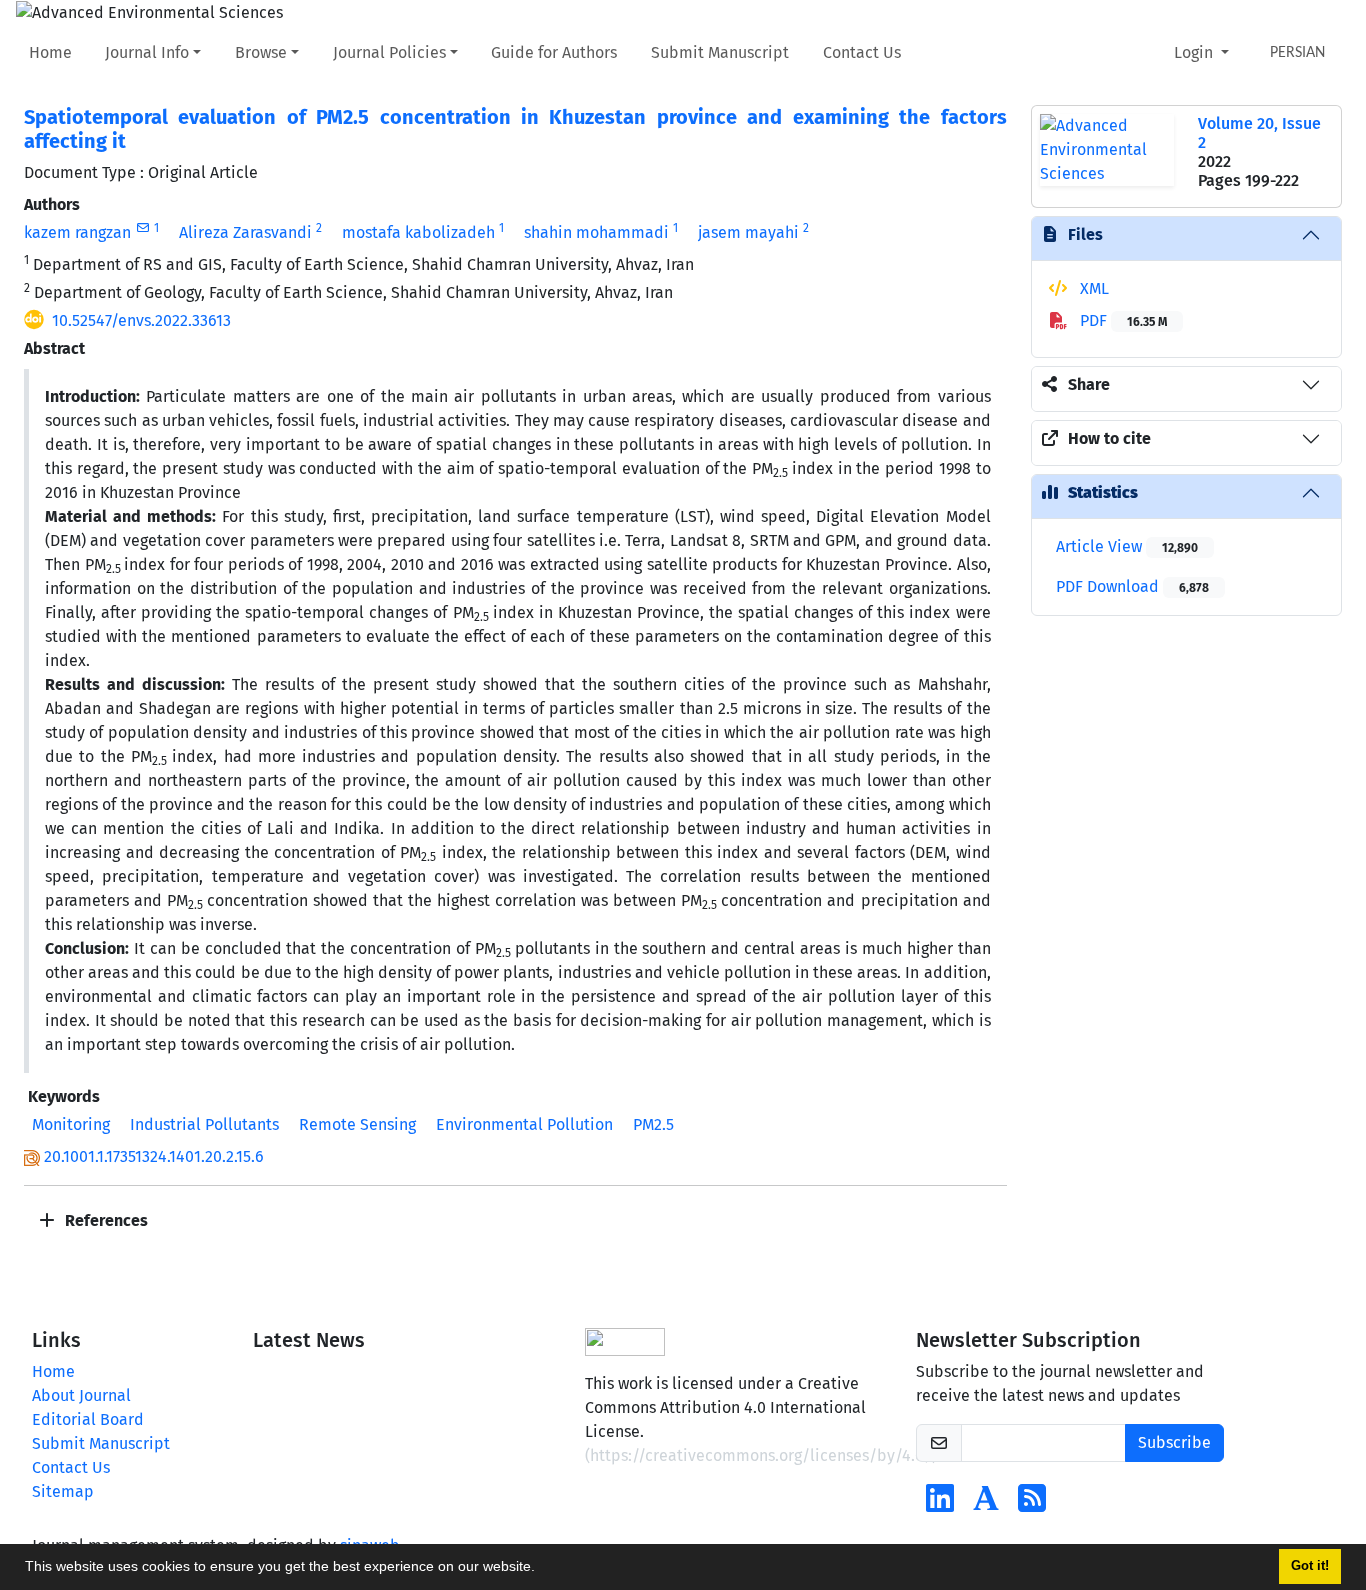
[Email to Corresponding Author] (142, 228)
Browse (261, 52)
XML (1092, 288)
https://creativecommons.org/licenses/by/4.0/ (761, 1455)
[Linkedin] (940, 1504)
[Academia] (986, 1504)
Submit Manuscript (720, 52)
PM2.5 (653, 1124)
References (104, 1220)
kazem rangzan (77, 232)
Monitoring (71, 1124)
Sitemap (63, 1491)
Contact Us (862, 52)
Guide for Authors (554, 52)
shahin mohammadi (596, 232)
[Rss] (1032, 1504)
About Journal (81, 1395)
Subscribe (1174, 1442)
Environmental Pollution (524, 1124)
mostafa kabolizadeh (418, 232)
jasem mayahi (748, 232)
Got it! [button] (1310, 1566)
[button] (542, 1569)
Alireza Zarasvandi (245, 232)
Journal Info (147, 52)
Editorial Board (88, 1419)
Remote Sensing (357, 1124)
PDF (1121, 320)
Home (50, 52)
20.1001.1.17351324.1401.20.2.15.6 (154, 1156)
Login (1195, 52)
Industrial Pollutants (204, 1124)
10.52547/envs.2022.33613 (141, 320)
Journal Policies (389, 52)
